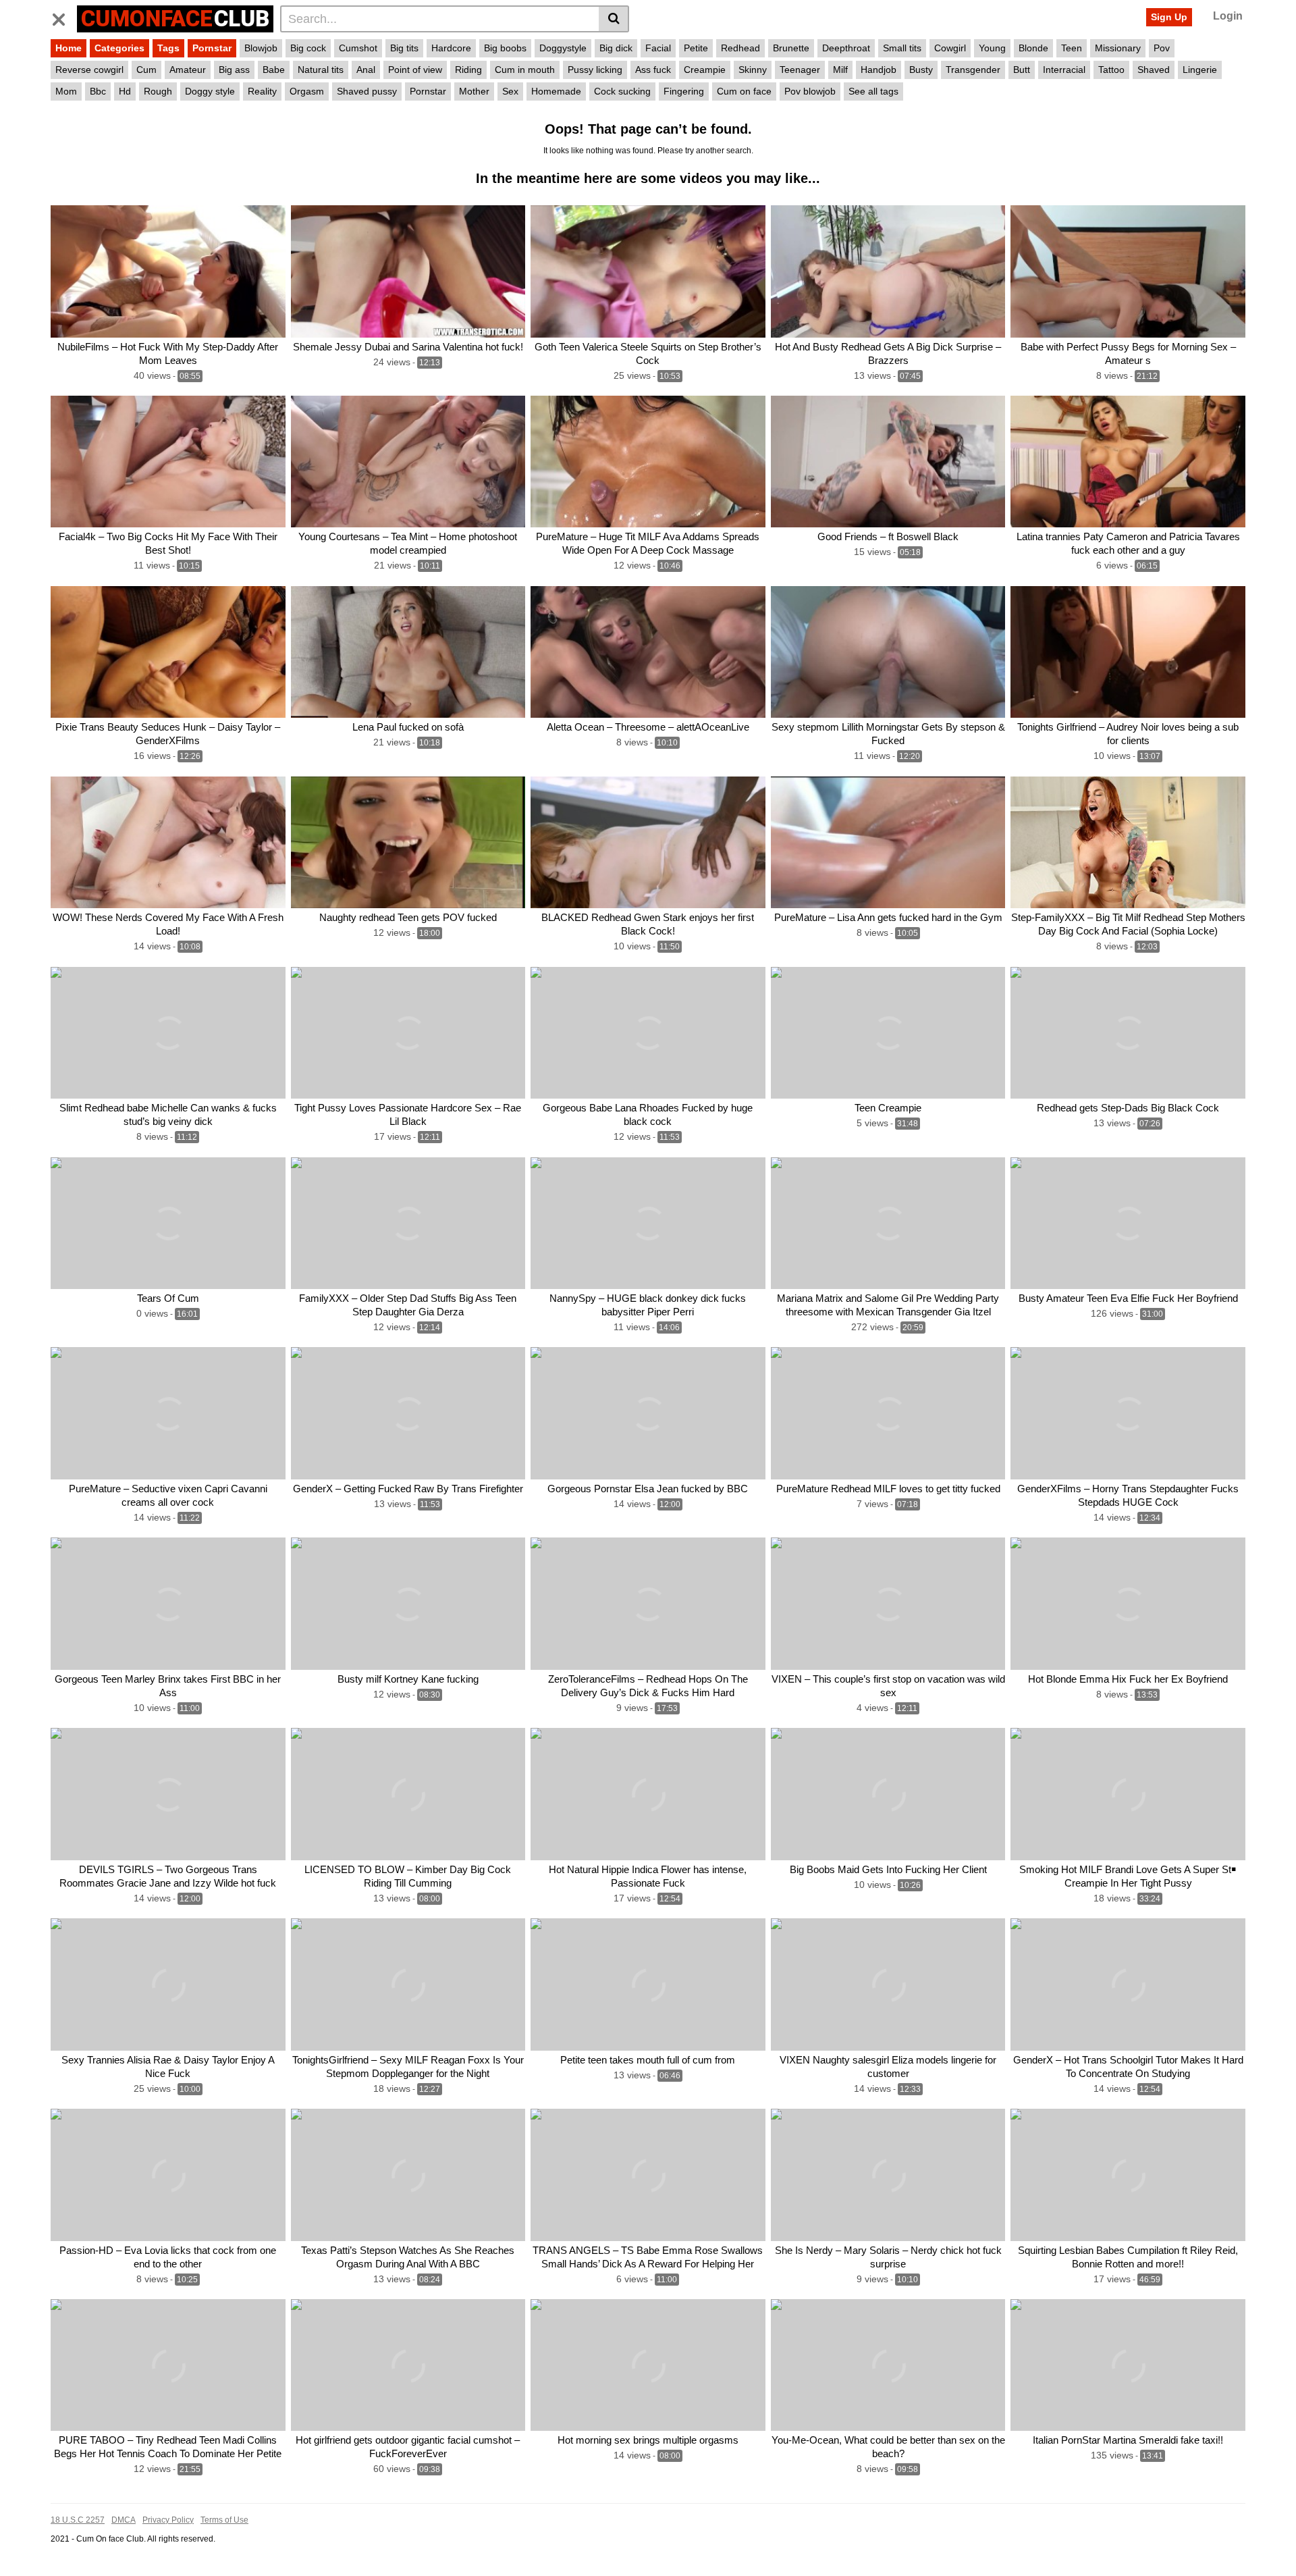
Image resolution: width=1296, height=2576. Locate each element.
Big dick (616, 48)
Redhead (740, 48)
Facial (658, 48)
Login (1228, 16)
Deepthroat (846, 48)
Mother (474, 91)
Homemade (556, 91)
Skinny (753, 70)
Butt (1022, 70)
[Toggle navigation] (64, 17)
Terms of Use (224, 2520)
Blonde (1033, 48)
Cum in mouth (525, 70)
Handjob (879, 70)
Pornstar (212, 48)
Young (992, 48)
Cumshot (358, 48)
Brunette (791, 48)
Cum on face (744, 91)
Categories (119, 48)
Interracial (1064, 70)
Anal (366, 70)
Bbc (98, 91)
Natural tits (321, 70)
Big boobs (505, 48)
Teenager (800, 70)
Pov (1162, 48)
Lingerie (1200, 70)
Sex (510, 91)
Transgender (973, 70)
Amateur (188, 70)
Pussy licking (595, 70)
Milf (840, 70)
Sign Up (1169, 17)
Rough (158, 91)
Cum (146, 70)
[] (614, 19)
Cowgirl (950, 48)
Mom (66, 91)
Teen (1072, 48)
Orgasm (307, 91)
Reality (262, 91)
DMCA (124, 2520)
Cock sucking (622, 91)
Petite (696, 48)
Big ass (234, 70)
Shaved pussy (367, 91)
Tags (168, 48)
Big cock (308, 48)
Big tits (404, 48)
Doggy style (210, 91)
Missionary (1118, 48)
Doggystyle (563, 48)
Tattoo (1111, 70)
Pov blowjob (810, 91)
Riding (468, 70)
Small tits (902, 48)
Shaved (1154, 70)
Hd (125, 91)
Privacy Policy (168, 2520)
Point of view (415, 70)
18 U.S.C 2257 (78, 2520)
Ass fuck (653, 70)
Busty (921, 70)
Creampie (705, 70)
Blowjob (261, 48)
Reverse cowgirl (89, 70)
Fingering (684, 91)
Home (69, 48)
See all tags (873, 91)
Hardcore (451, 48)
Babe (274, 70)
